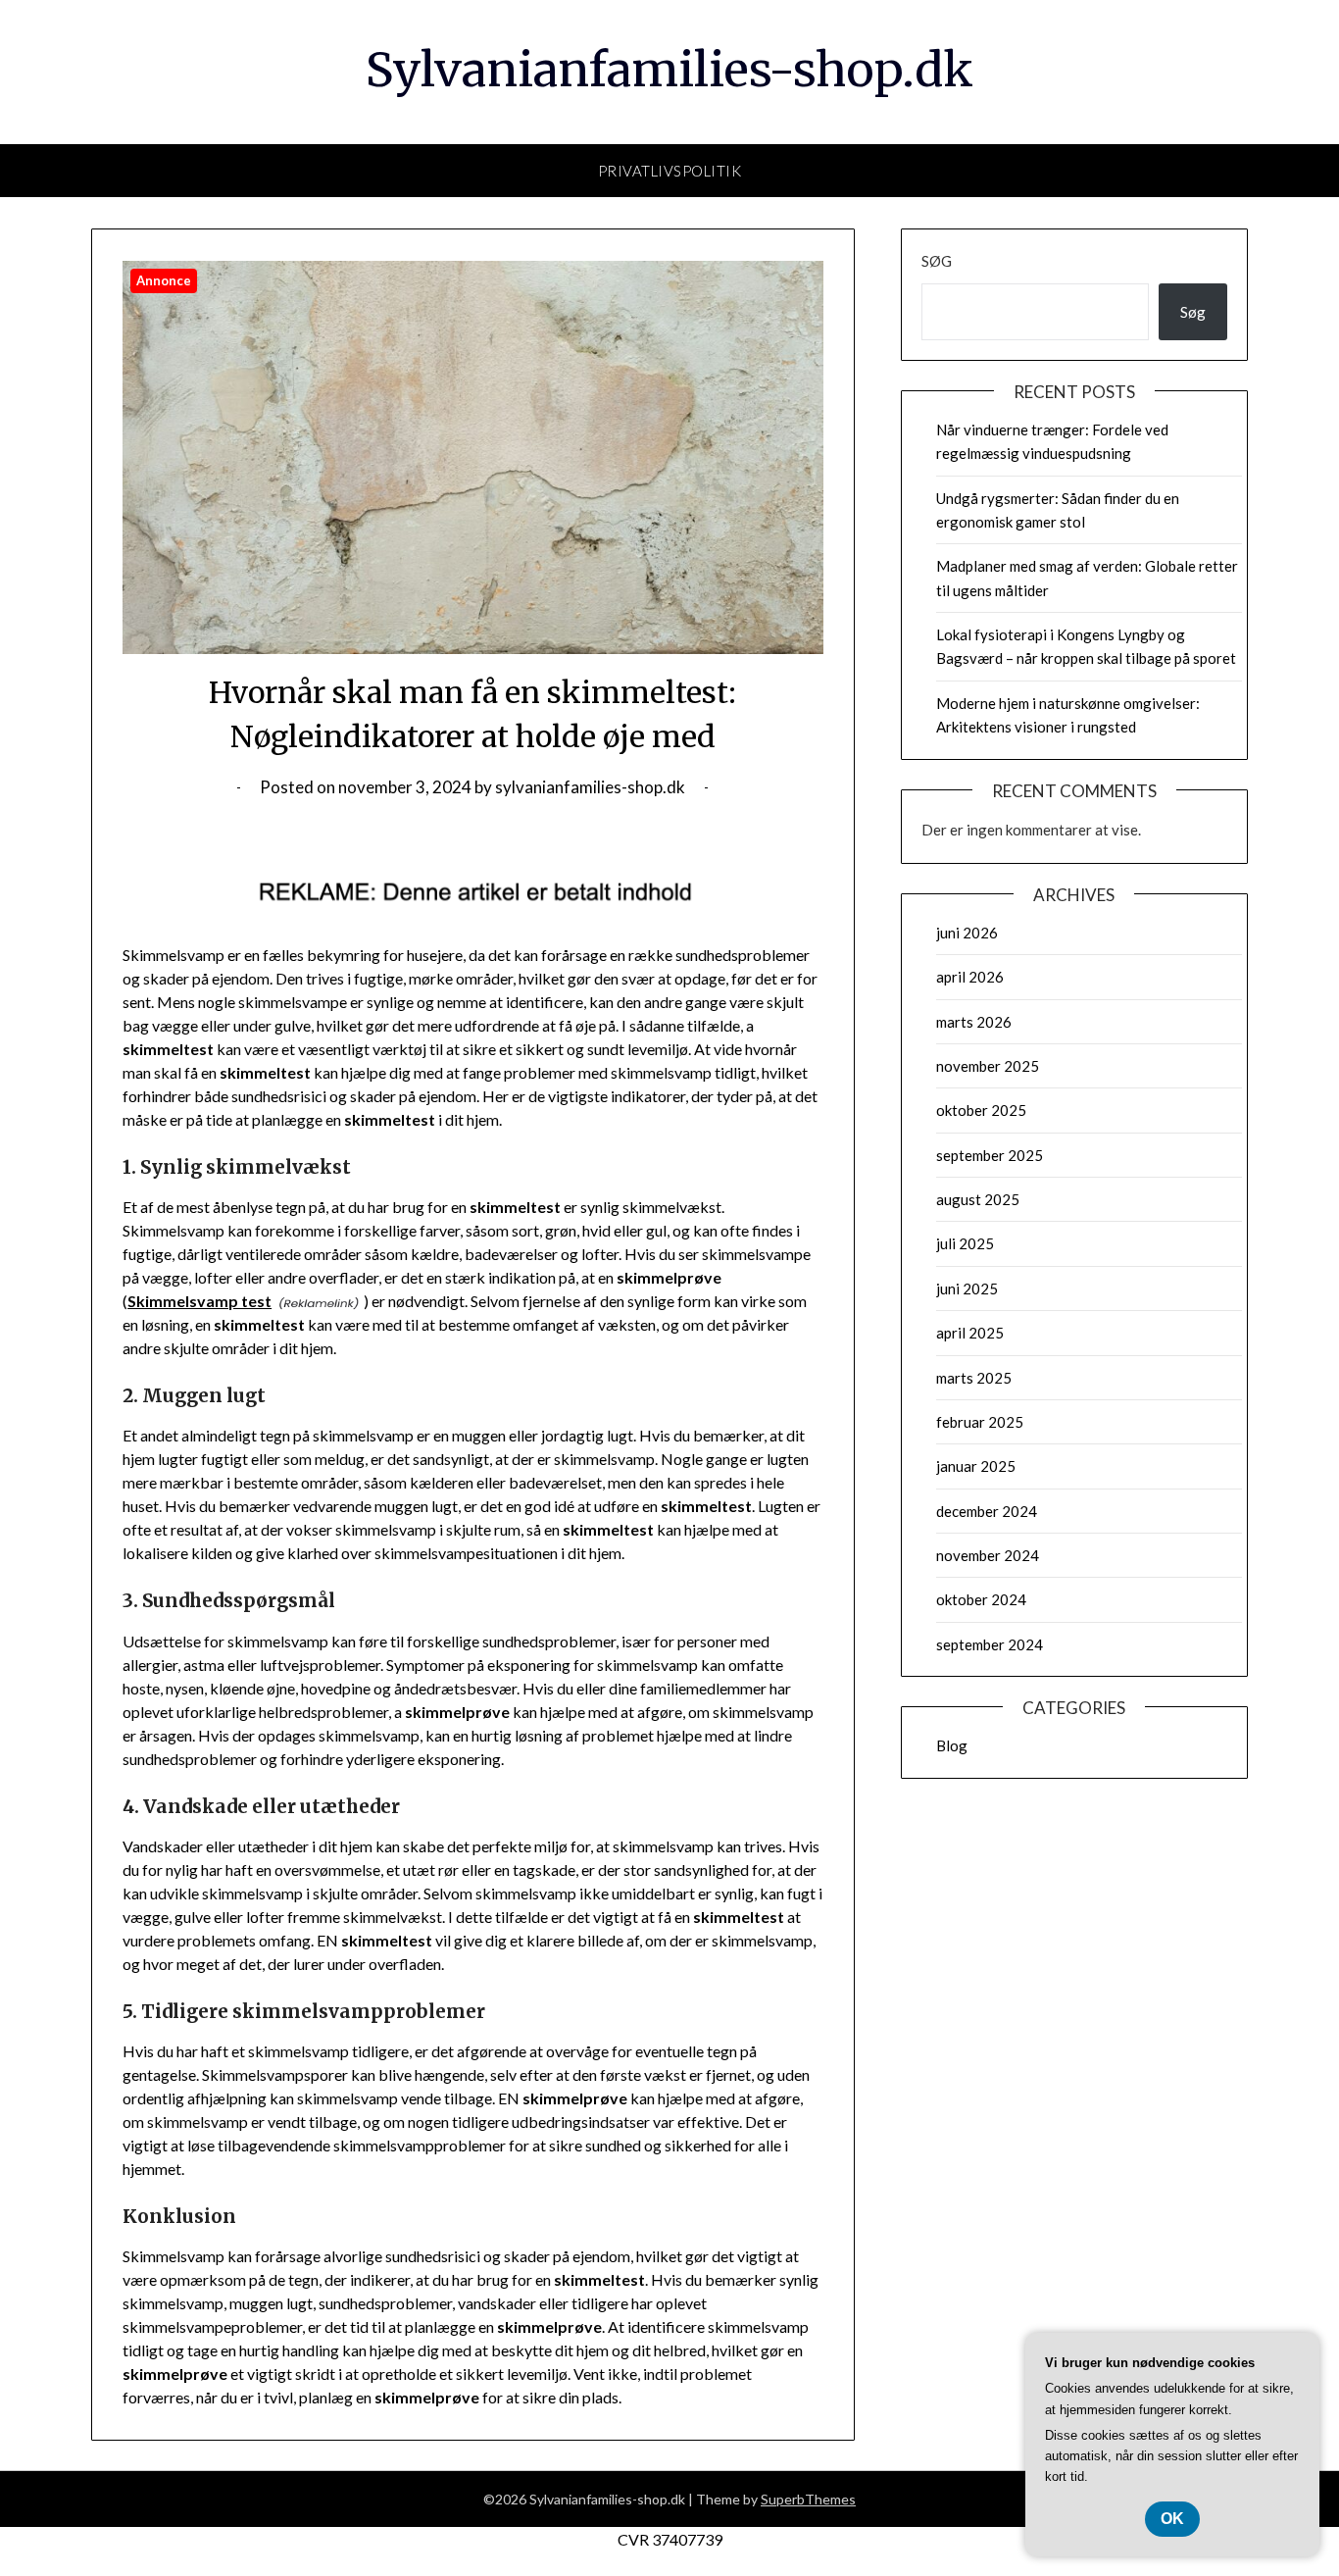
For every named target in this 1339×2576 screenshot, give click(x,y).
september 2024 (990, 1644)
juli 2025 (965, 1243)
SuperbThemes (808, 2499)
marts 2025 (974, 1378)
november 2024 (988, 1555)
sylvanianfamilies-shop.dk (590, 787)
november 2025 (988, 1066)
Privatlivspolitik (670, 171)
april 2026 (970, 977)
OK (1172, 2519)
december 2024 (987, 1511)
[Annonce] (473, 648)
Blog (952, 1745)
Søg (937, 261)
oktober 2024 (981, 1599)
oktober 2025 (981, 1110)
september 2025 (990, 1155)
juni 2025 (967, 1288)
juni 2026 (967, 933)
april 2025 (970, 1333)
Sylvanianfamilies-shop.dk (669, 70)
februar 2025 (980, 1422)
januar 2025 (976, 1466)
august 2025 (978, 1199)
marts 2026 (974, 1022)
